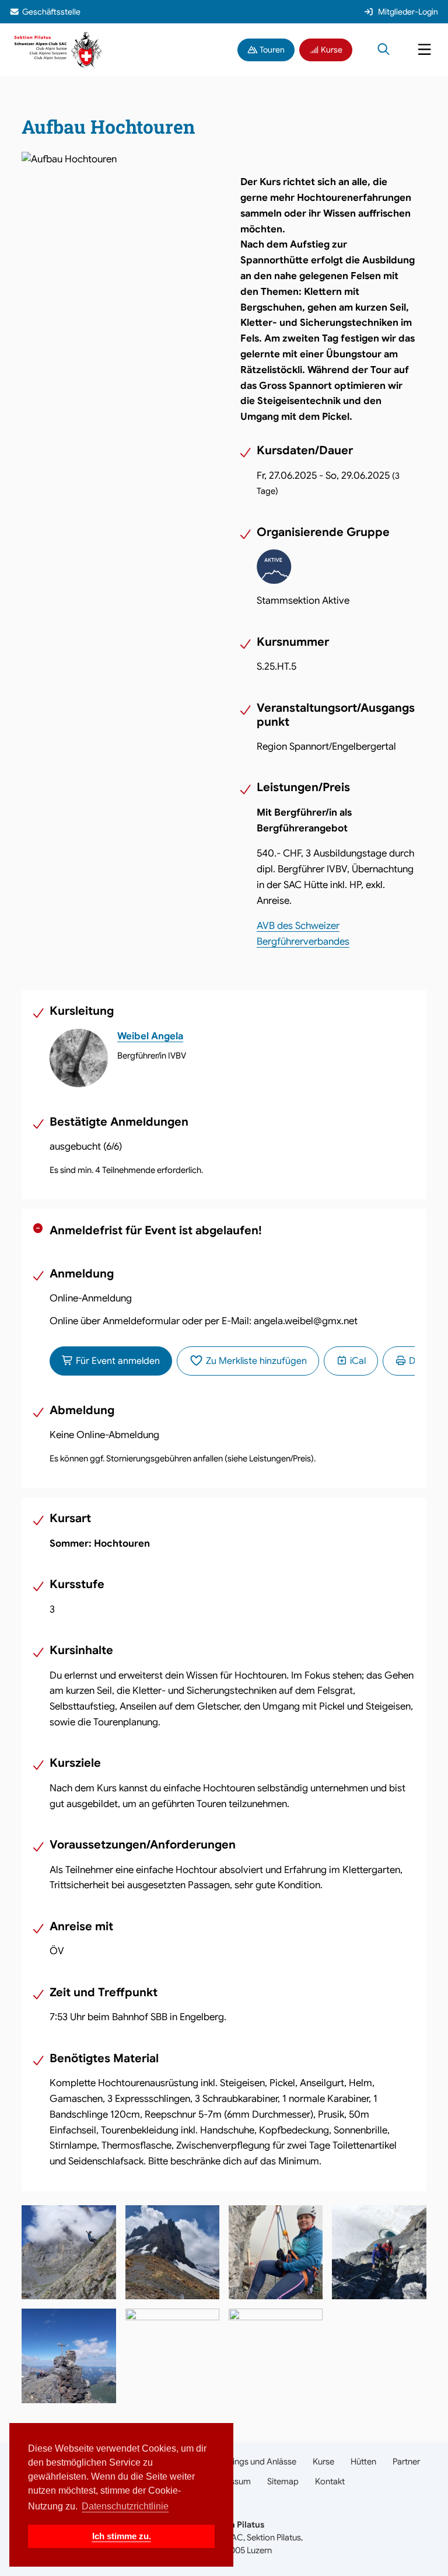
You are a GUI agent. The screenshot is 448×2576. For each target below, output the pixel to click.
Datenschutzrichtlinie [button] (125, 2506)
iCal (357, 1361)
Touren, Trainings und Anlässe (241, 2462)
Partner (406, 2462)
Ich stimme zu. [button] (122, 2536)
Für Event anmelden (117, 1361)
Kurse (331, 50)
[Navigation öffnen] (424, 50)
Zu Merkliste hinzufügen (255, 1361)
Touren (271, 50)
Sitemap (283, 2481)
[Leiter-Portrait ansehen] (79, 1058)
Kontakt (330, 2481)
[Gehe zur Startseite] (59, 49)
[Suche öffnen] (384, 50)
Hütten (363, 2462)
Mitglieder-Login (408, 12)
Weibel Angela (150, 1036)
